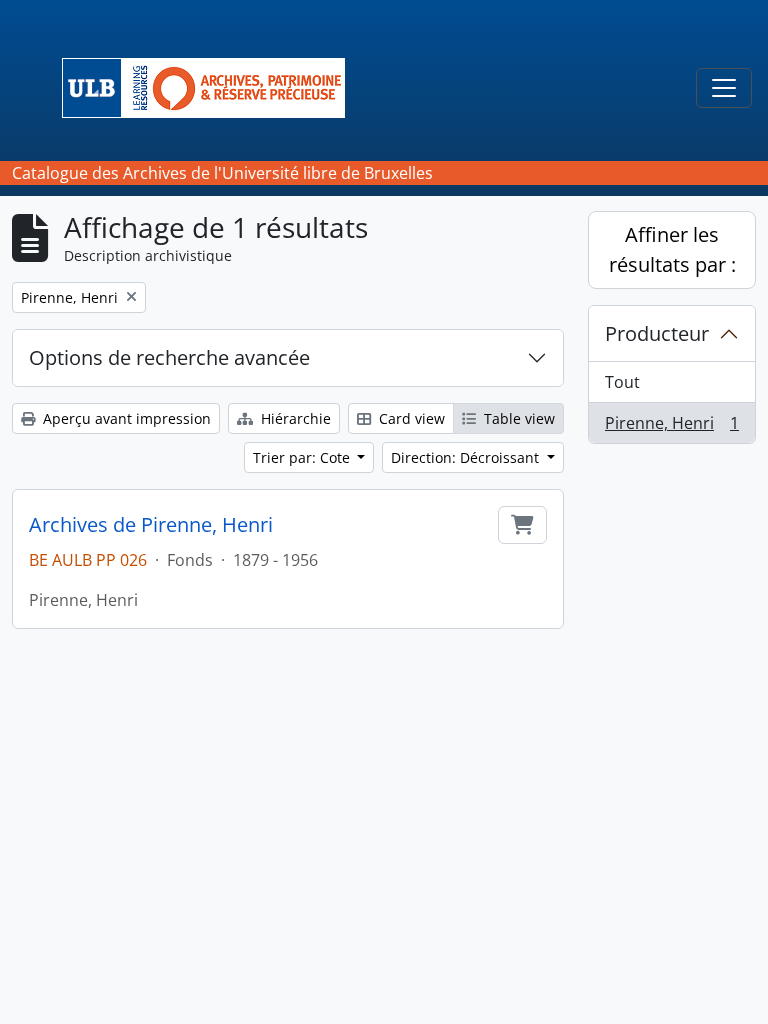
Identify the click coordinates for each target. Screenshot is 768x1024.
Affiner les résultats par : (672, 249)
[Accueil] (211, 88)
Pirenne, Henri (671, 427)
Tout (622, 382)
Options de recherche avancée (169, 357)
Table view (517, 418)
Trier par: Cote (303, 457)
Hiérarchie (294, 418)
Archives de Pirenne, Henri (151, 525)
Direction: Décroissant (467, 457)
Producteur (657, 333)
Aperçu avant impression (125, 418)
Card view (410, 418)
